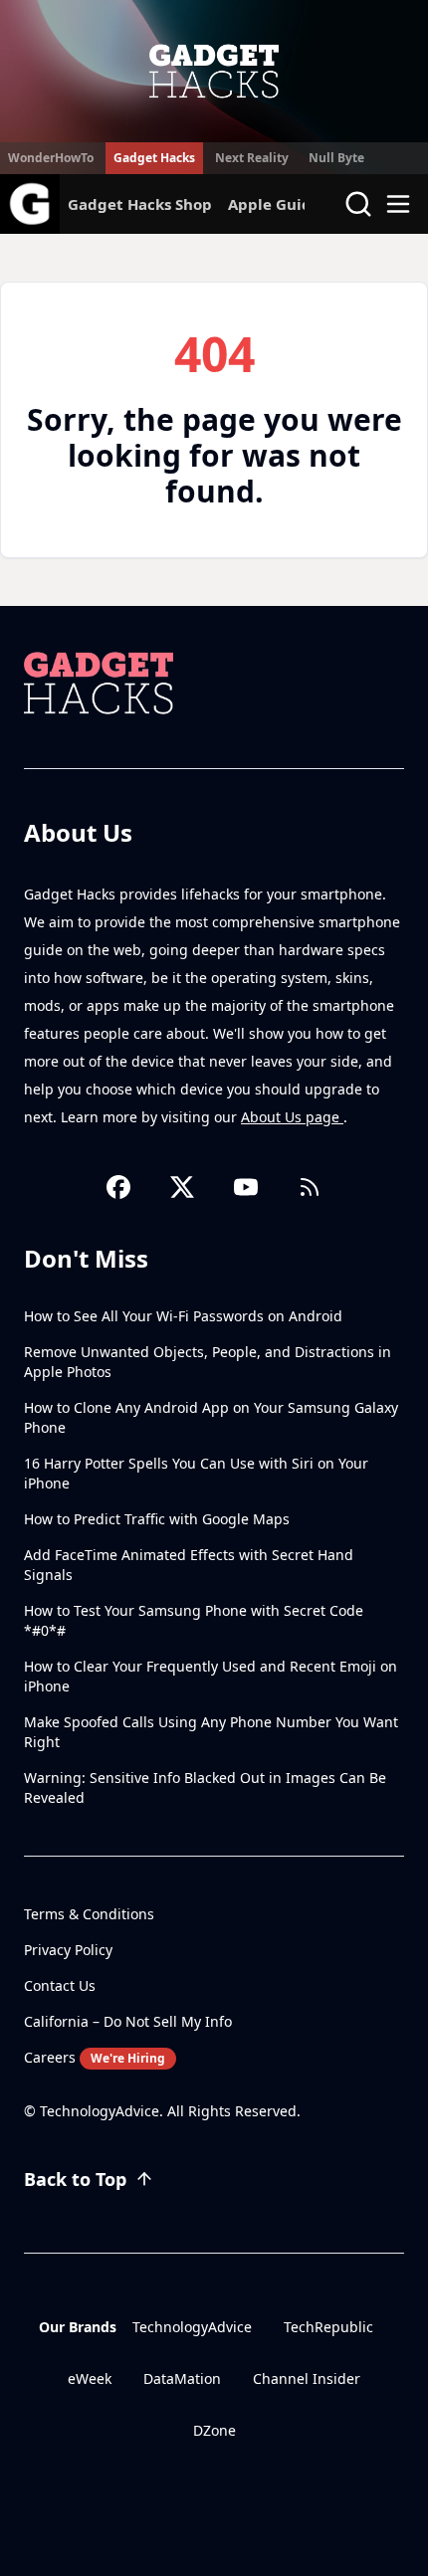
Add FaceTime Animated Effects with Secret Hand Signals (189, 1565)
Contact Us (60, 1985)
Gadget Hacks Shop (140, 204)
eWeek (90, 2378)
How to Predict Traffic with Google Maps (157, 1519)
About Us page (292, 1117)
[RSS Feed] (310, 1187)
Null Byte (336, 158)
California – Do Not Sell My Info (128, 2021)
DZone (214, 2430)
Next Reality (252, 158)
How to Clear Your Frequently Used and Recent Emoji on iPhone (211, 1676)
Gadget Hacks (154, 158)
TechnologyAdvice (192, 2327)
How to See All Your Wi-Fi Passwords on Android (183, 1316)
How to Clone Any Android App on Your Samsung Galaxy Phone (211, 1417)
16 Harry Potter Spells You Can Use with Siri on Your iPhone (196, 1473)
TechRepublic (328, 2327)
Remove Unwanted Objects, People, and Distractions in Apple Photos (208, 1362)
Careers (95, 2057)
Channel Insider (307, 2378)
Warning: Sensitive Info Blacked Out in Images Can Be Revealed (205, 1787)
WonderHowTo (51, 158)
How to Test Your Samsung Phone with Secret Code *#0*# (194, 1620)
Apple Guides (278, 204)
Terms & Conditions (89, 1914)
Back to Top (75, 2179)
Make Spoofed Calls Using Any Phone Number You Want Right (211, 1732)
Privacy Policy (68, 1950)
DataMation (182, 2378)
